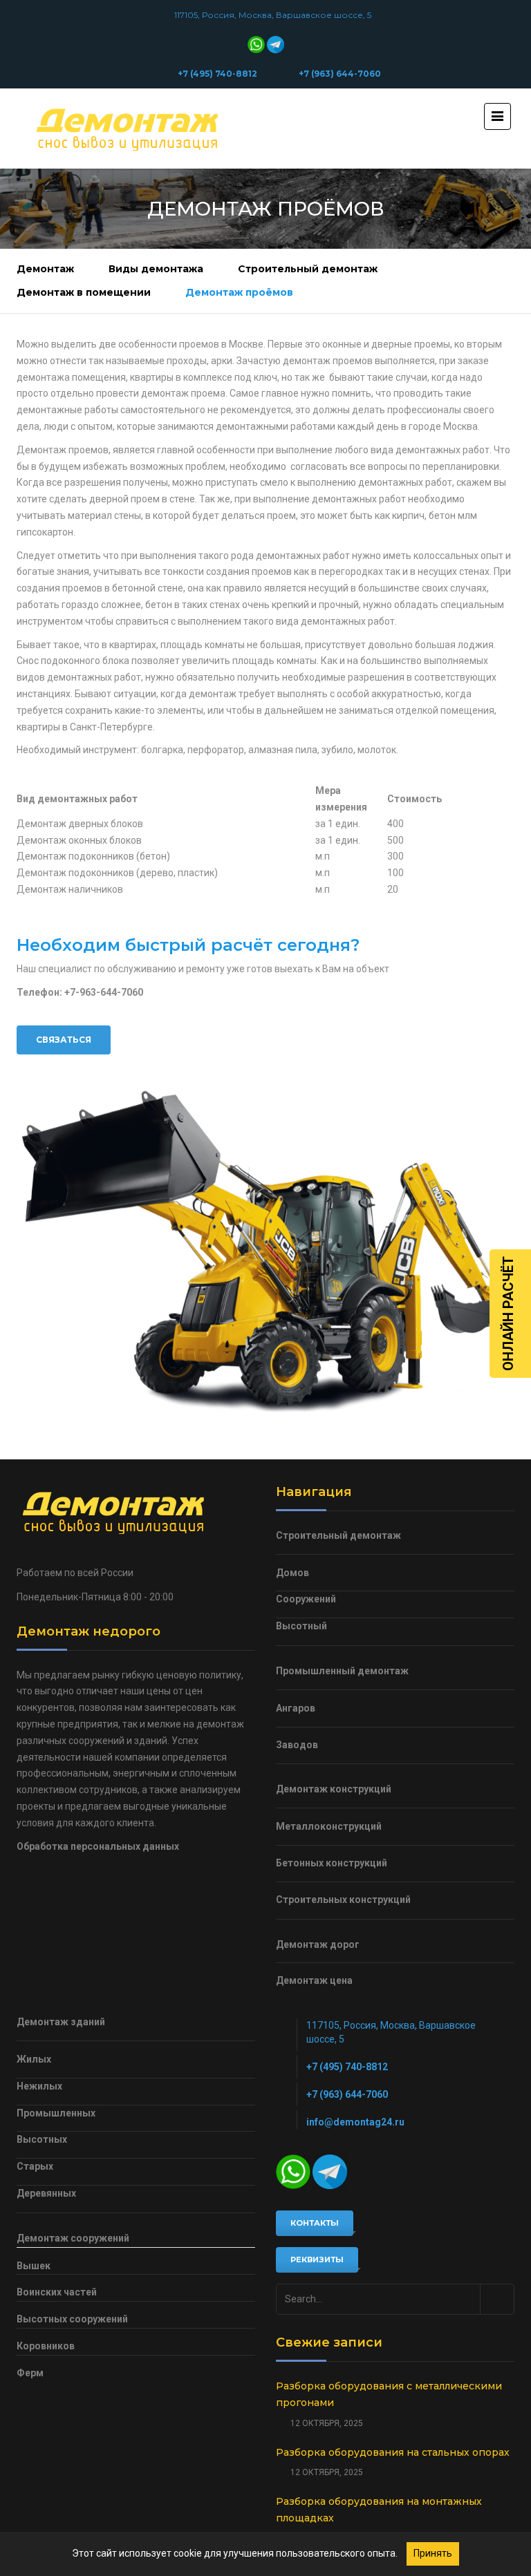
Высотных (42, 2139)
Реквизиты (317, 2260)
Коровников (46, 2346)
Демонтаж (45, 269)
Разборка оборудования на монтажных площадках (379, 2510)
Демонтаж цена (314, 1980)
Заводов (297, 1745)
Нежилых (39, 2086)
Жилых (34, 2059)
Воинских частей (57, 2292)
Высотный (301, 1626)
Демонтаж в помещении (84, 292)
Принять (433, 2553)
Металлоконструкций (329, 1826)
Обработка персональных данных (98, 1846)
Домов (292, 1573)
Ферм (30, 2373)
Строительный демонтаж (308, 269)
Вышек (34, 2266)
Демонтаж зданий (61, 2022)
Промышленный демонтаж (342, 1671)
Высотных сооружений (72, 2319)
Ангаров (296, 1708)
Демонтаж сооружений (73, 2238)
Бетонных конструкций (332, 1863)
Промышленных (56, 2113)
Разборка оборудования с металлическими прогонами (389, 2394)
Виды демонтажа (156, 269)
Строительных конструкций (343, 1900)
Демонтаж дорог (318, 1944)
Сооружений (306, 1599)
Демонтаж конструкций (334, 1789)
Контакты (315, 2223)
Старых (35, 2166)
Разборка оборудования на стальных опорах (393, 2452)
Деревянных (46, 2193)
